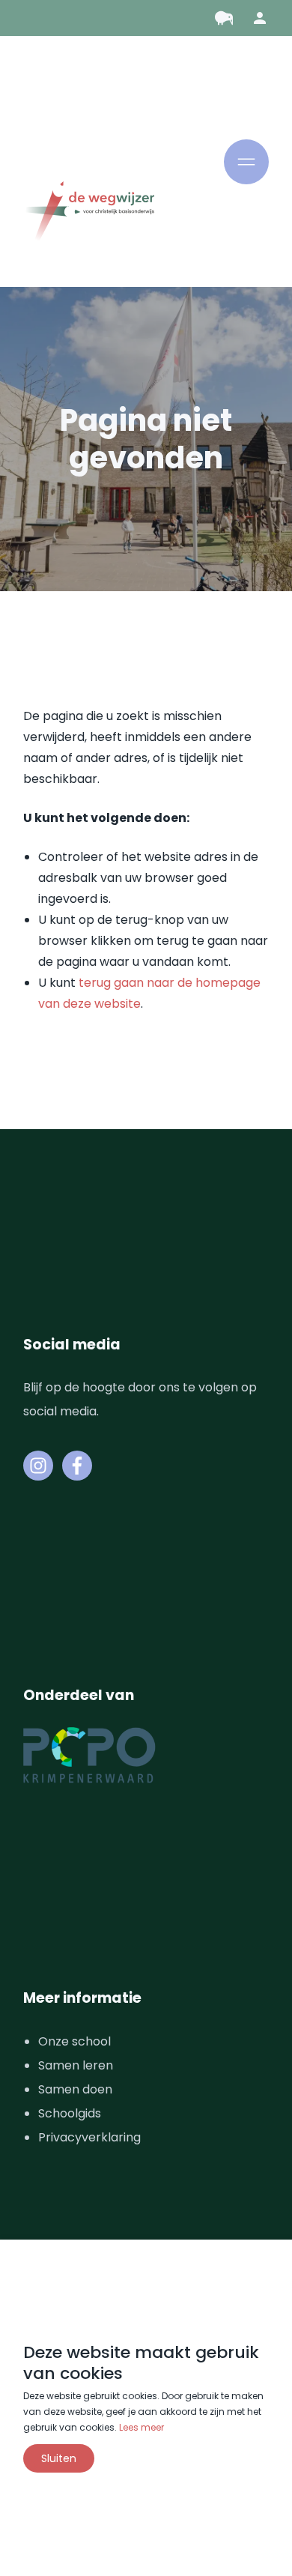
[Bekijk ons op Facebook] (77, 1466)
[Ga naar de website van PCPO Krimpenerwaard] (89, 1755)
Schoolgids (70, 2113)
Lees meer (142, 2427)
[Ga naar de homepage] (88, 213)
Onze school (74, 2041)
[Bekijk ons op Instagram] (38, 1466)
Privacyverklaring (89, 2137)
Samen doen (75, 2089)
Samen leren (76, 2065)
